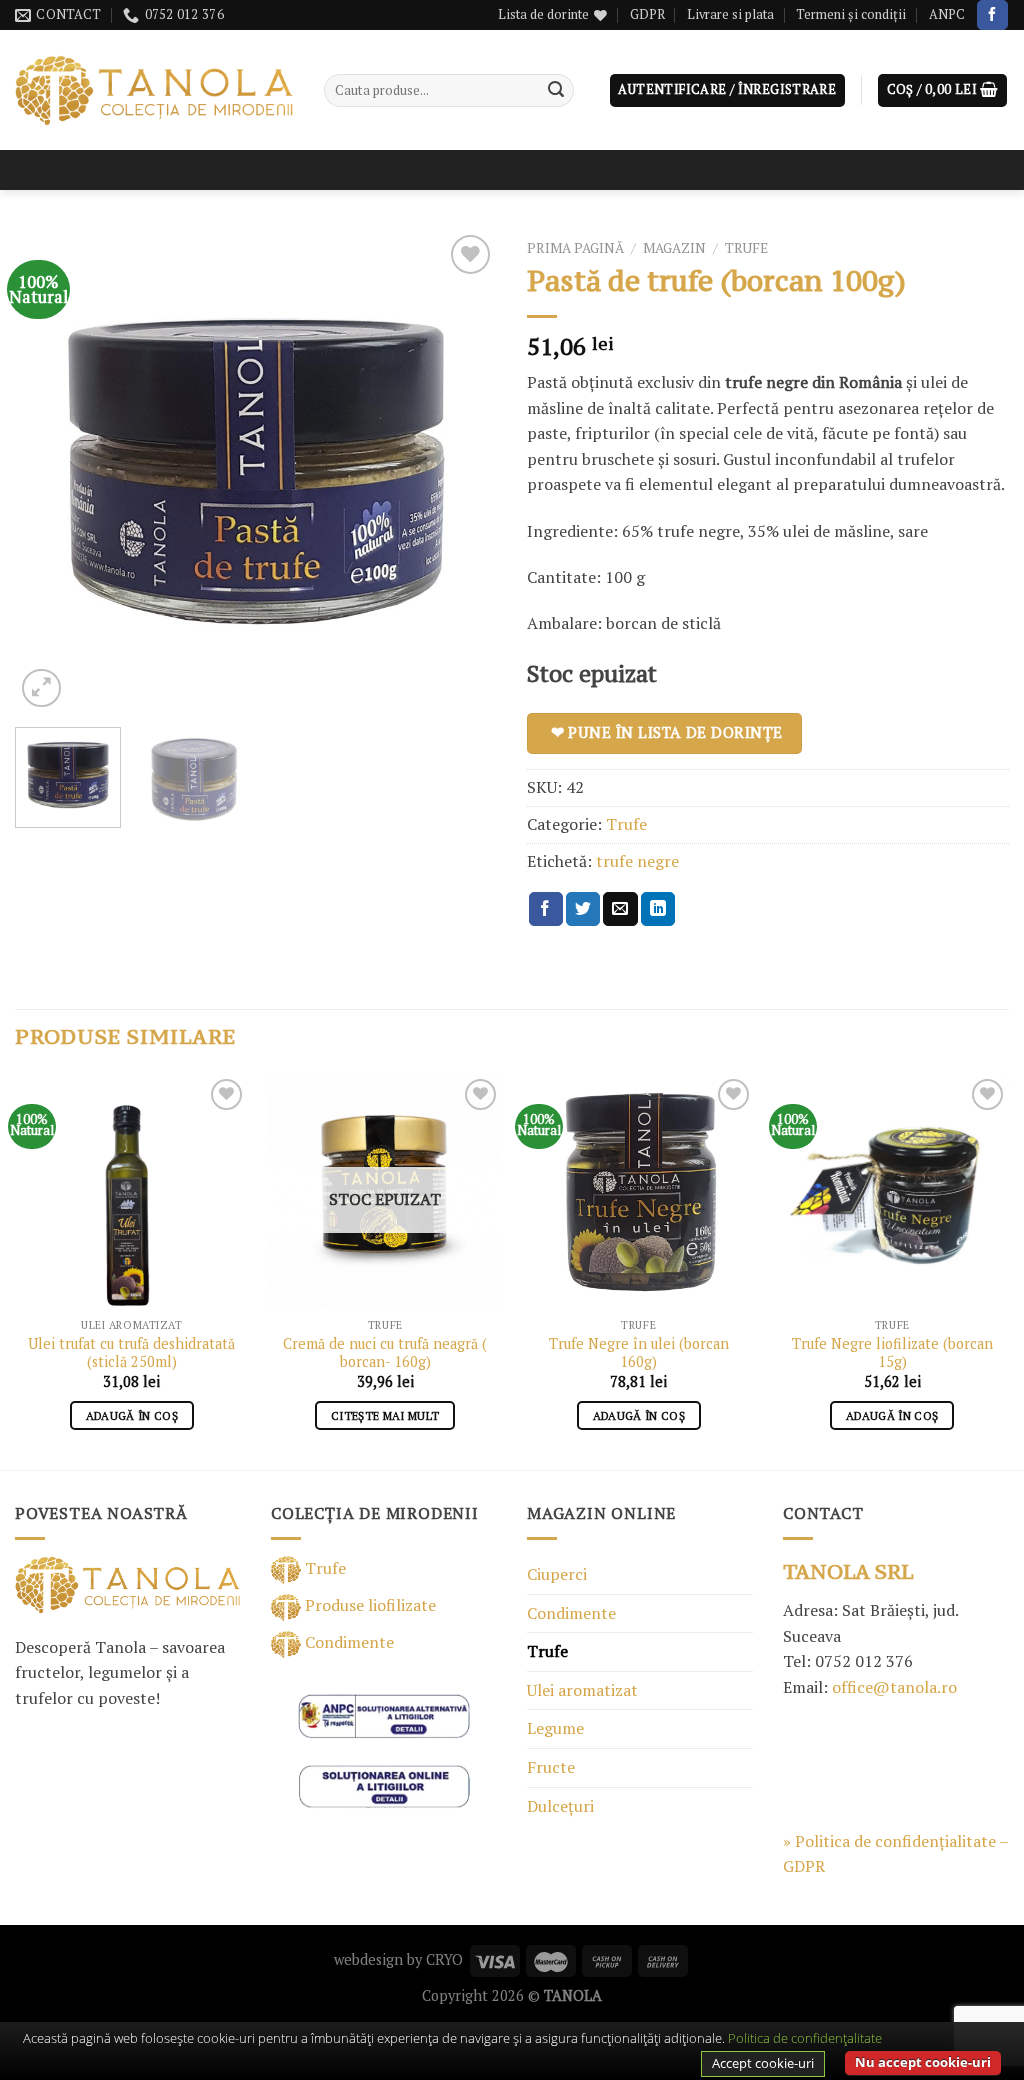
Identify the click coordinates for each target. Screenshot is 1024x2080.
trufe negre (637, 861)
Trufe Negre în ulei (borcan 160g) (639, 1353)
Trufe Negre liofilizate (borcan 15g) (892, 1353)
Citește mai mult (385, 1415)
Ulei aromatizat (582, 1690)
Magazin (674, 248)
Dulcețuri (560, 1806)
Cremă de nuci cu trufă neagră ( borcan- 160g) (385, 1353)
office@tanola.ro (894, 1687)
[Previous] (50, 471)
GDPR (647, 14)
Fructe (551, 1767)
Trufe (746, 248)
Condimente (347, 1642)
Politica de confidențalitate (805, 2038)
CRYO (444, 1959)
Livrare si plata (730, 14)
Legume (555, 1728)
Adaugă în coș (132, 1415)
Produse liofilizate (368, 1605)
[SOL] (384, 1785)
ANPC (947, 14)
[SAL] (384, 1714)
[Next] (462, 471)
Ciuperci (557, 1574)
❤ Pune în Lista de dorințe (667, 732)
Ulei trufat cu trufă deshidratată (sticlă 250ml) (131, 1353)
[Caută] (556, 91)
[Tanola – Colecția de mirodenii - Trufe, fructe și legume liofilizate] (154, 90)
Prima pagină (575, 248)
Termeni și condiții (851, 14)
